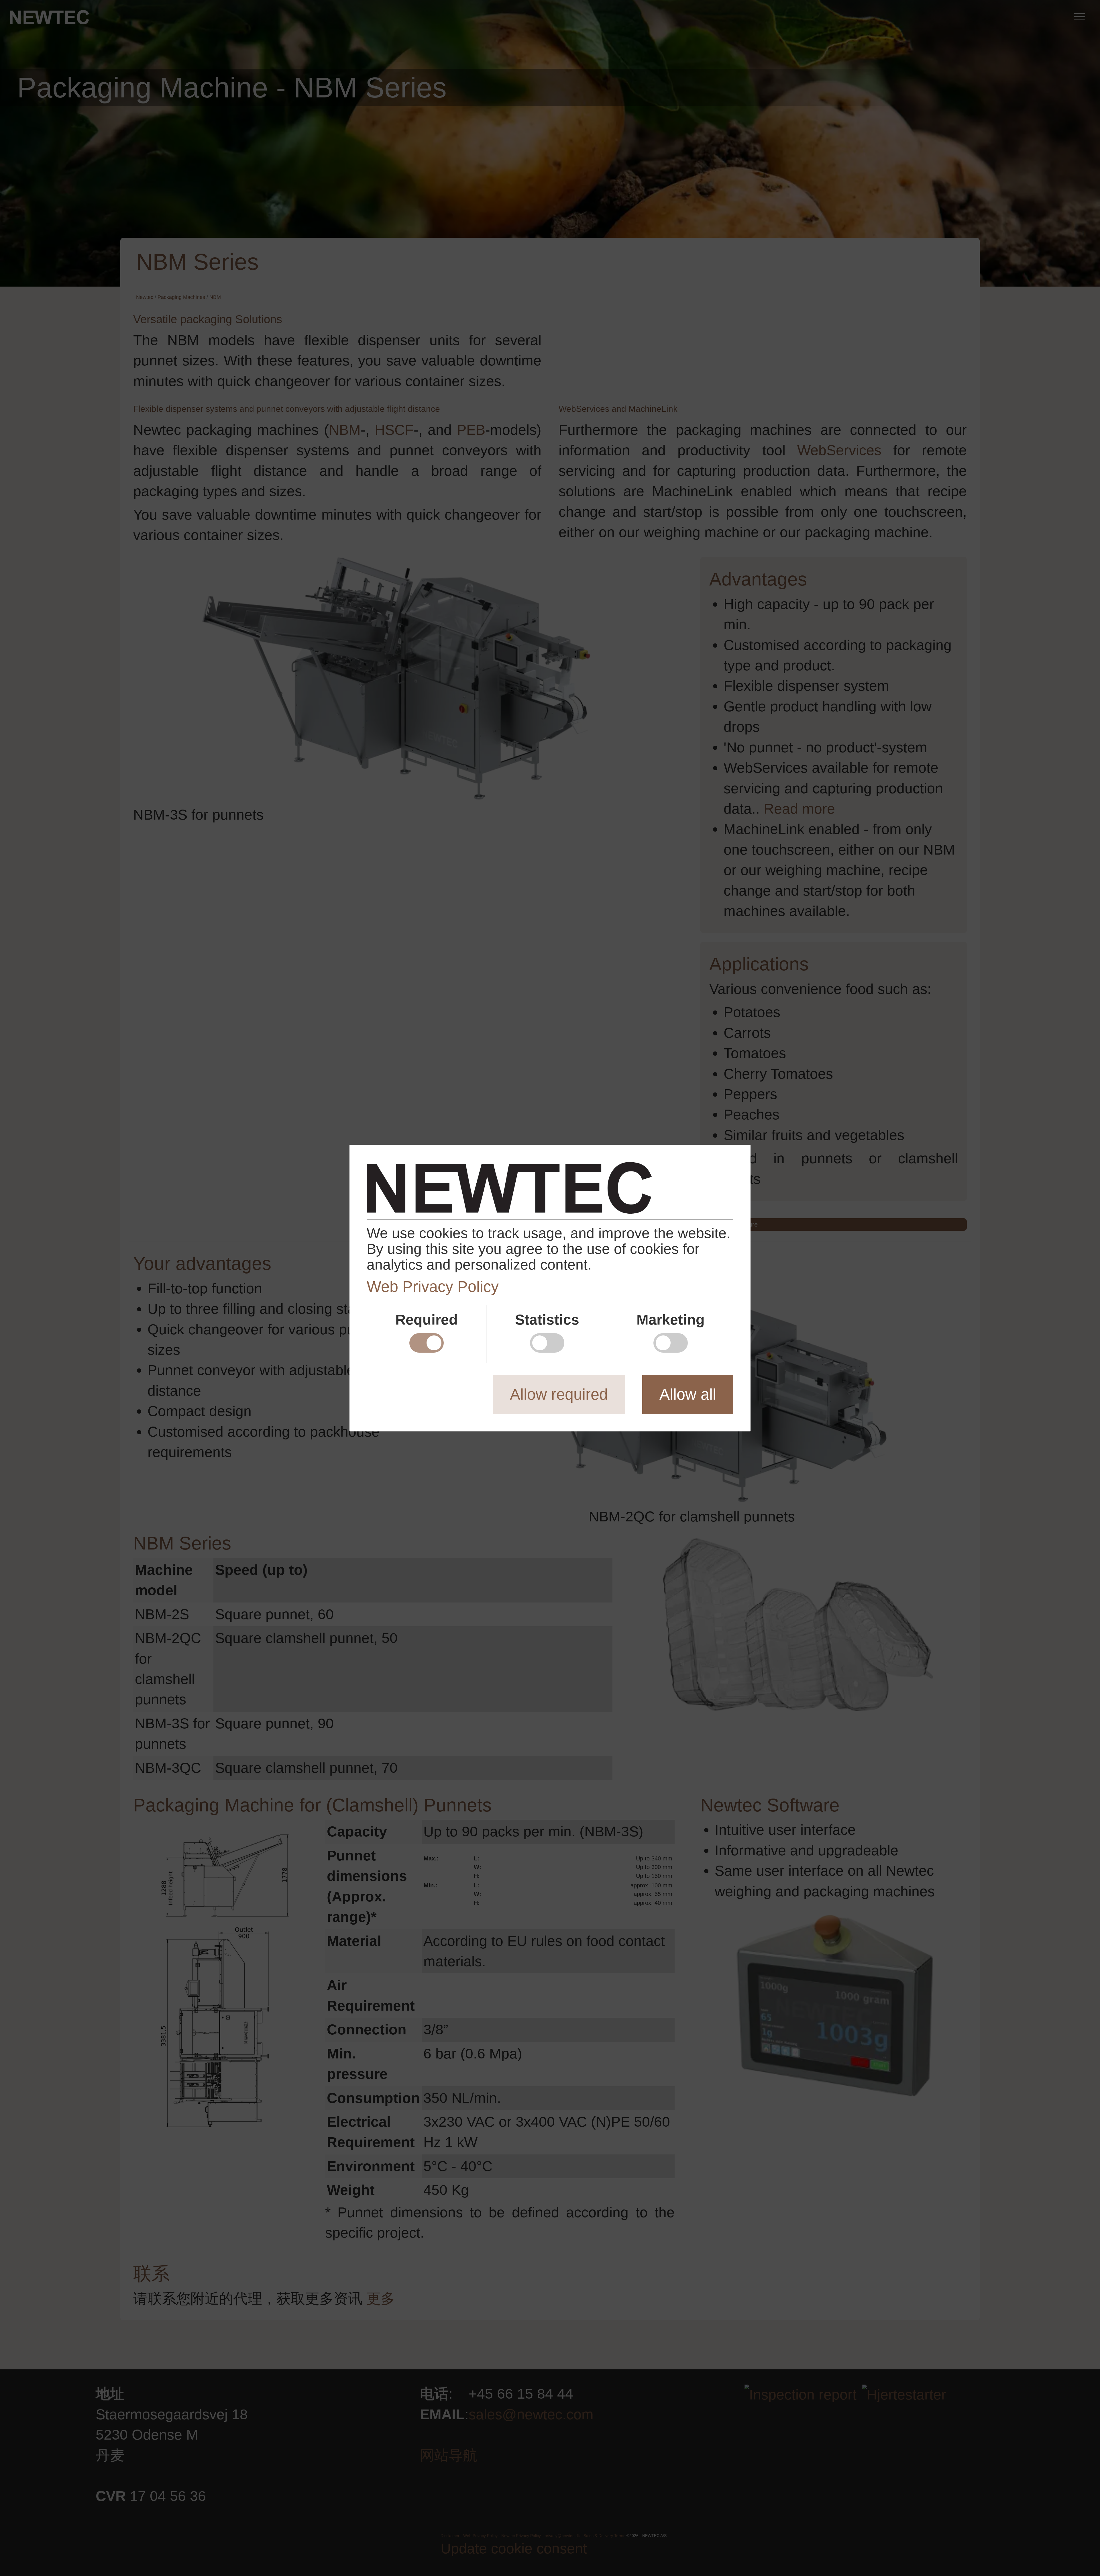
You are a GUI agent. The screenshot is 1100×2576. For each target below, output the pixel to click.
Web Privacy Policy (433, 1286)
